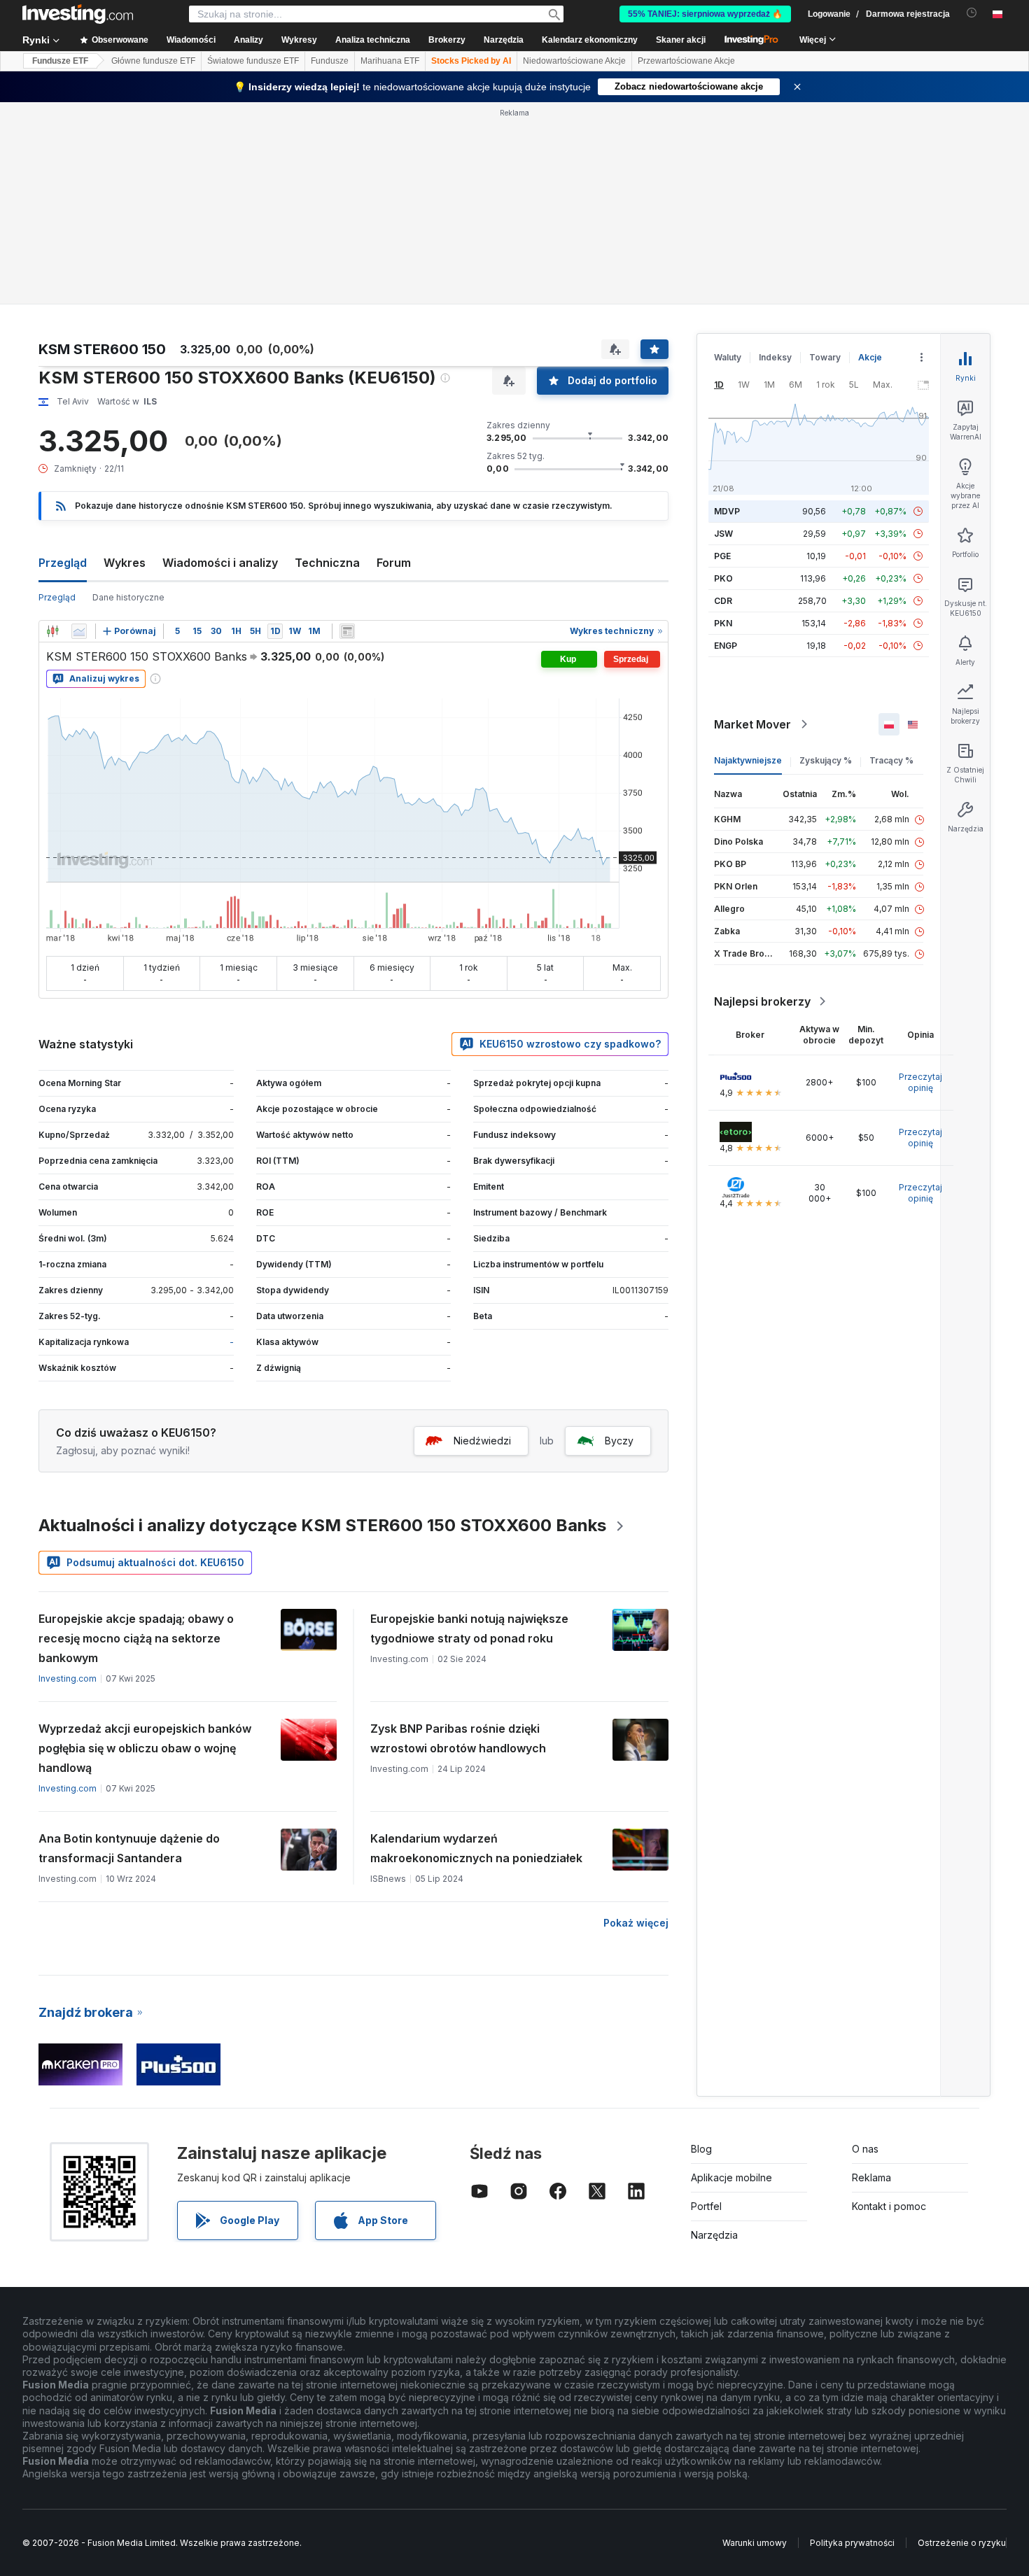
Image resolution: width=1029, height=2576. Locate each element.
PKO (723, 578)
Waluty (728, 357)
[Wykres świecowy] (52, 631)
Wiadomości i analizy (220, 563)
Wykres (125, 563)
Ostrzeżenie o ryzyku (962, 2543)
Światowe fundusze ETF (253, 61)
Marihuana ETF (390, 61)
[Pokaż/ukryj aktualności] (347, 631)
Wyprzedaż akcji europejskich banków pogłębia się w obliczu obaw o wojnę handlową (145, 1748)
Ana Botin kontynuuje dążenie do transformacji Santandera (129, 1848)
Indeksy (775, 357)
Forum (394, 563)
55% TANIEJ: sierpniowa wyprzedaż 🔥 (705, 14)
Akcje (870, 357)
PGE (722, 556)
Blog (701, 2149)
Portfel (706, 2206)
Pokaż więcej (636, 1923)
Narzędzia (714, 2235)
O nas (865, 2149)
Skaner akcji (681, 40)
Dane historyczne (128, 597)
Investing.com (68, 1678)
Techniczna (327, 563)
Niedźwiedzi (482, 1441)
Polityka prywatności (852, 2543)
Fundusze (330, 61)
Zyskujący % (826, 760)
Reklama (871, 2177)
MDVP (727, 511)
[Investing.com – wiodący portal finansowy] (78, 14)
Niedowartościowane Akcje (574, 61)
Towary (825, 357)
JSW (723, 534)
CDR (723, 601)
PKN (723, 623)
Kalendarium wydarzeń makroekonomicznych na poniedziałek (476, 1848)
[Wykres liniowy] (79, 631)
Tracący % (891, 760)
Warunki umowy (755, 2543)
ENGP (726, 646)
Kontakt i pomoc (889, 2206)
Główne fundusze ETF (153, 61)
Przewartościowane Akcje (686, 61)
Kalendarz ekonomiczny (590, 40)
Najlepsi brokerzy (762, 1001)
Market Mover (752, 724)
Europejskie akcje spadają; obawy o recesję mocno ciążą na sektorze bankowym (136, 1638)
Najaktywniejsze (748, 760)
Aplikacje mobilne (731, 2177)
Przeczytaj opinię (920, 1082)
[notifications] (972, 13)
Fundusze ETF (60, 61)
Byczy (619, 1441)
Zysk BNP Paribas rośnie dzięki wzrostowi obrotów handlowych (458, 1738)
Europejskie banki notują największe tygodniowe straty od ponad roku (469, 1628)
